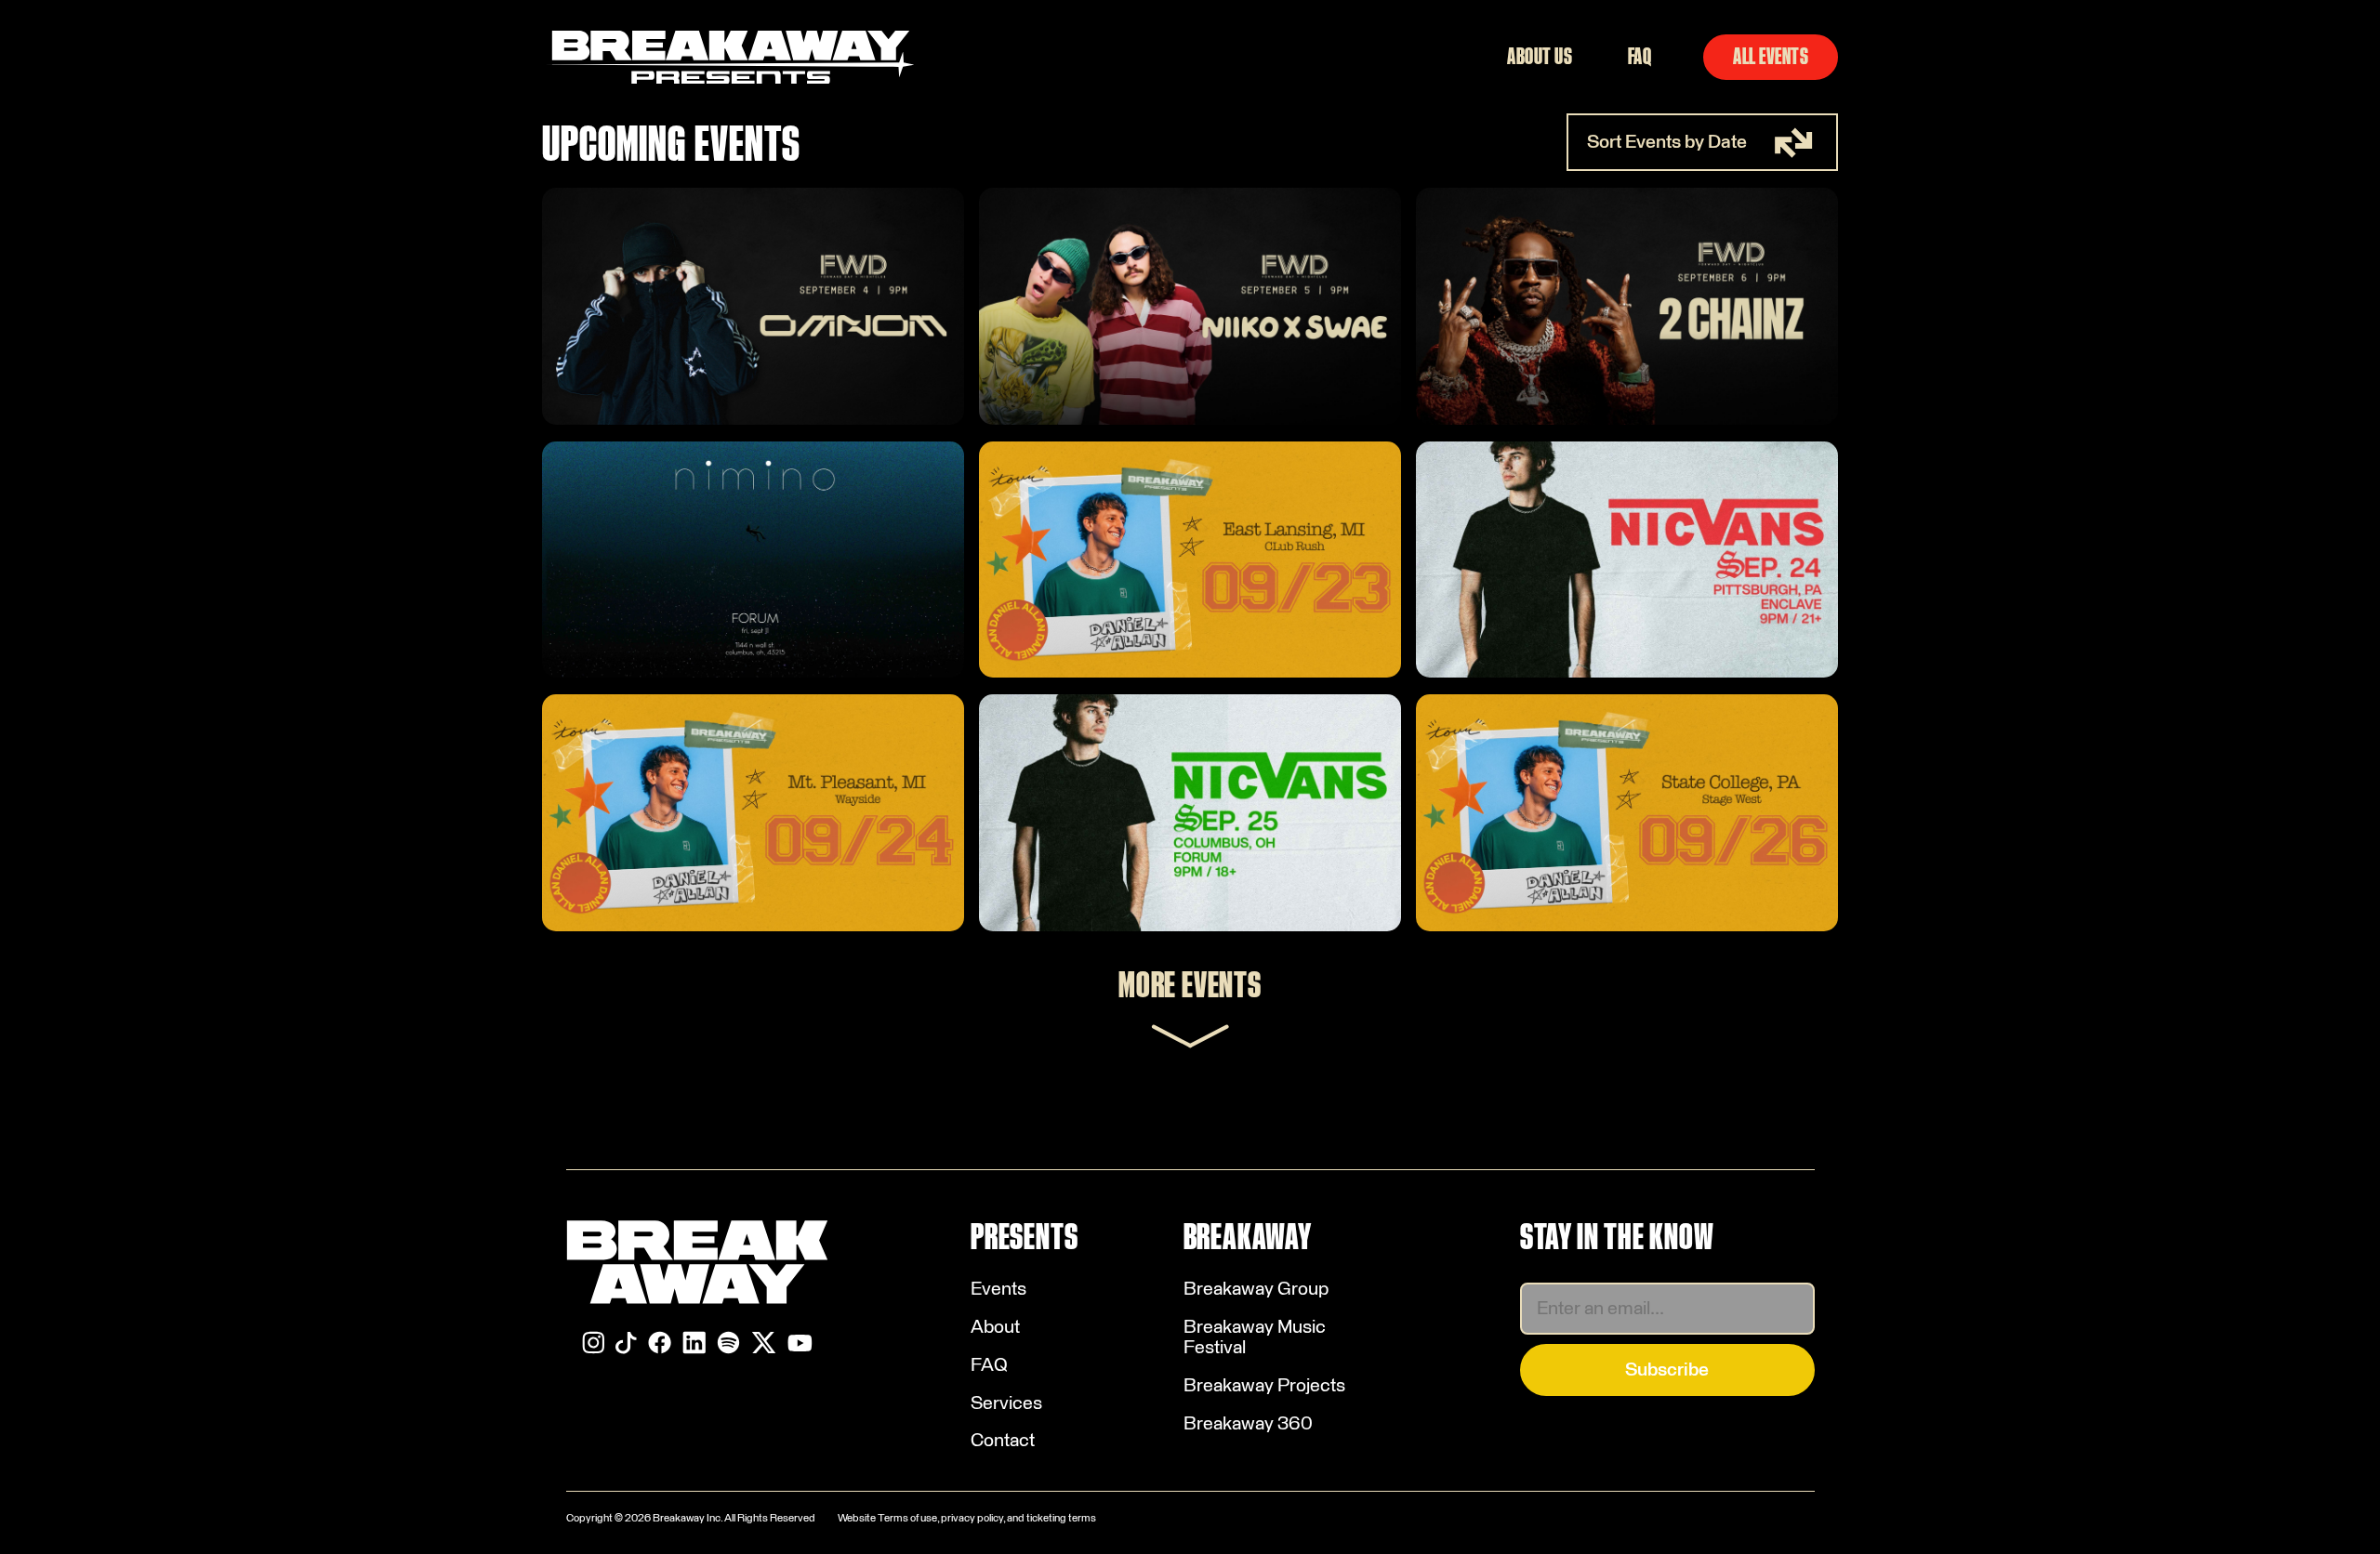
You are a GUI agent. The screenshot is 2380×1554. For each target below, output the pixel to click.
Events (998, 1289)
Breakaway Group (1256, 1289)
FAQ (1640, 57)
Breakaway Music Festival (1255, 1337)
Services (1006, 1403)
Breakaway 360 (1248, 1424)
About (995, 1327)
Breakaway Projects (1264, 1386)
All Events (1771, 57)
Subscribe (1667, 1370)
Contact (1003, 1441)
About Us (1540, 57)
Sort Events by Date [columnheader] (1667, 142)
